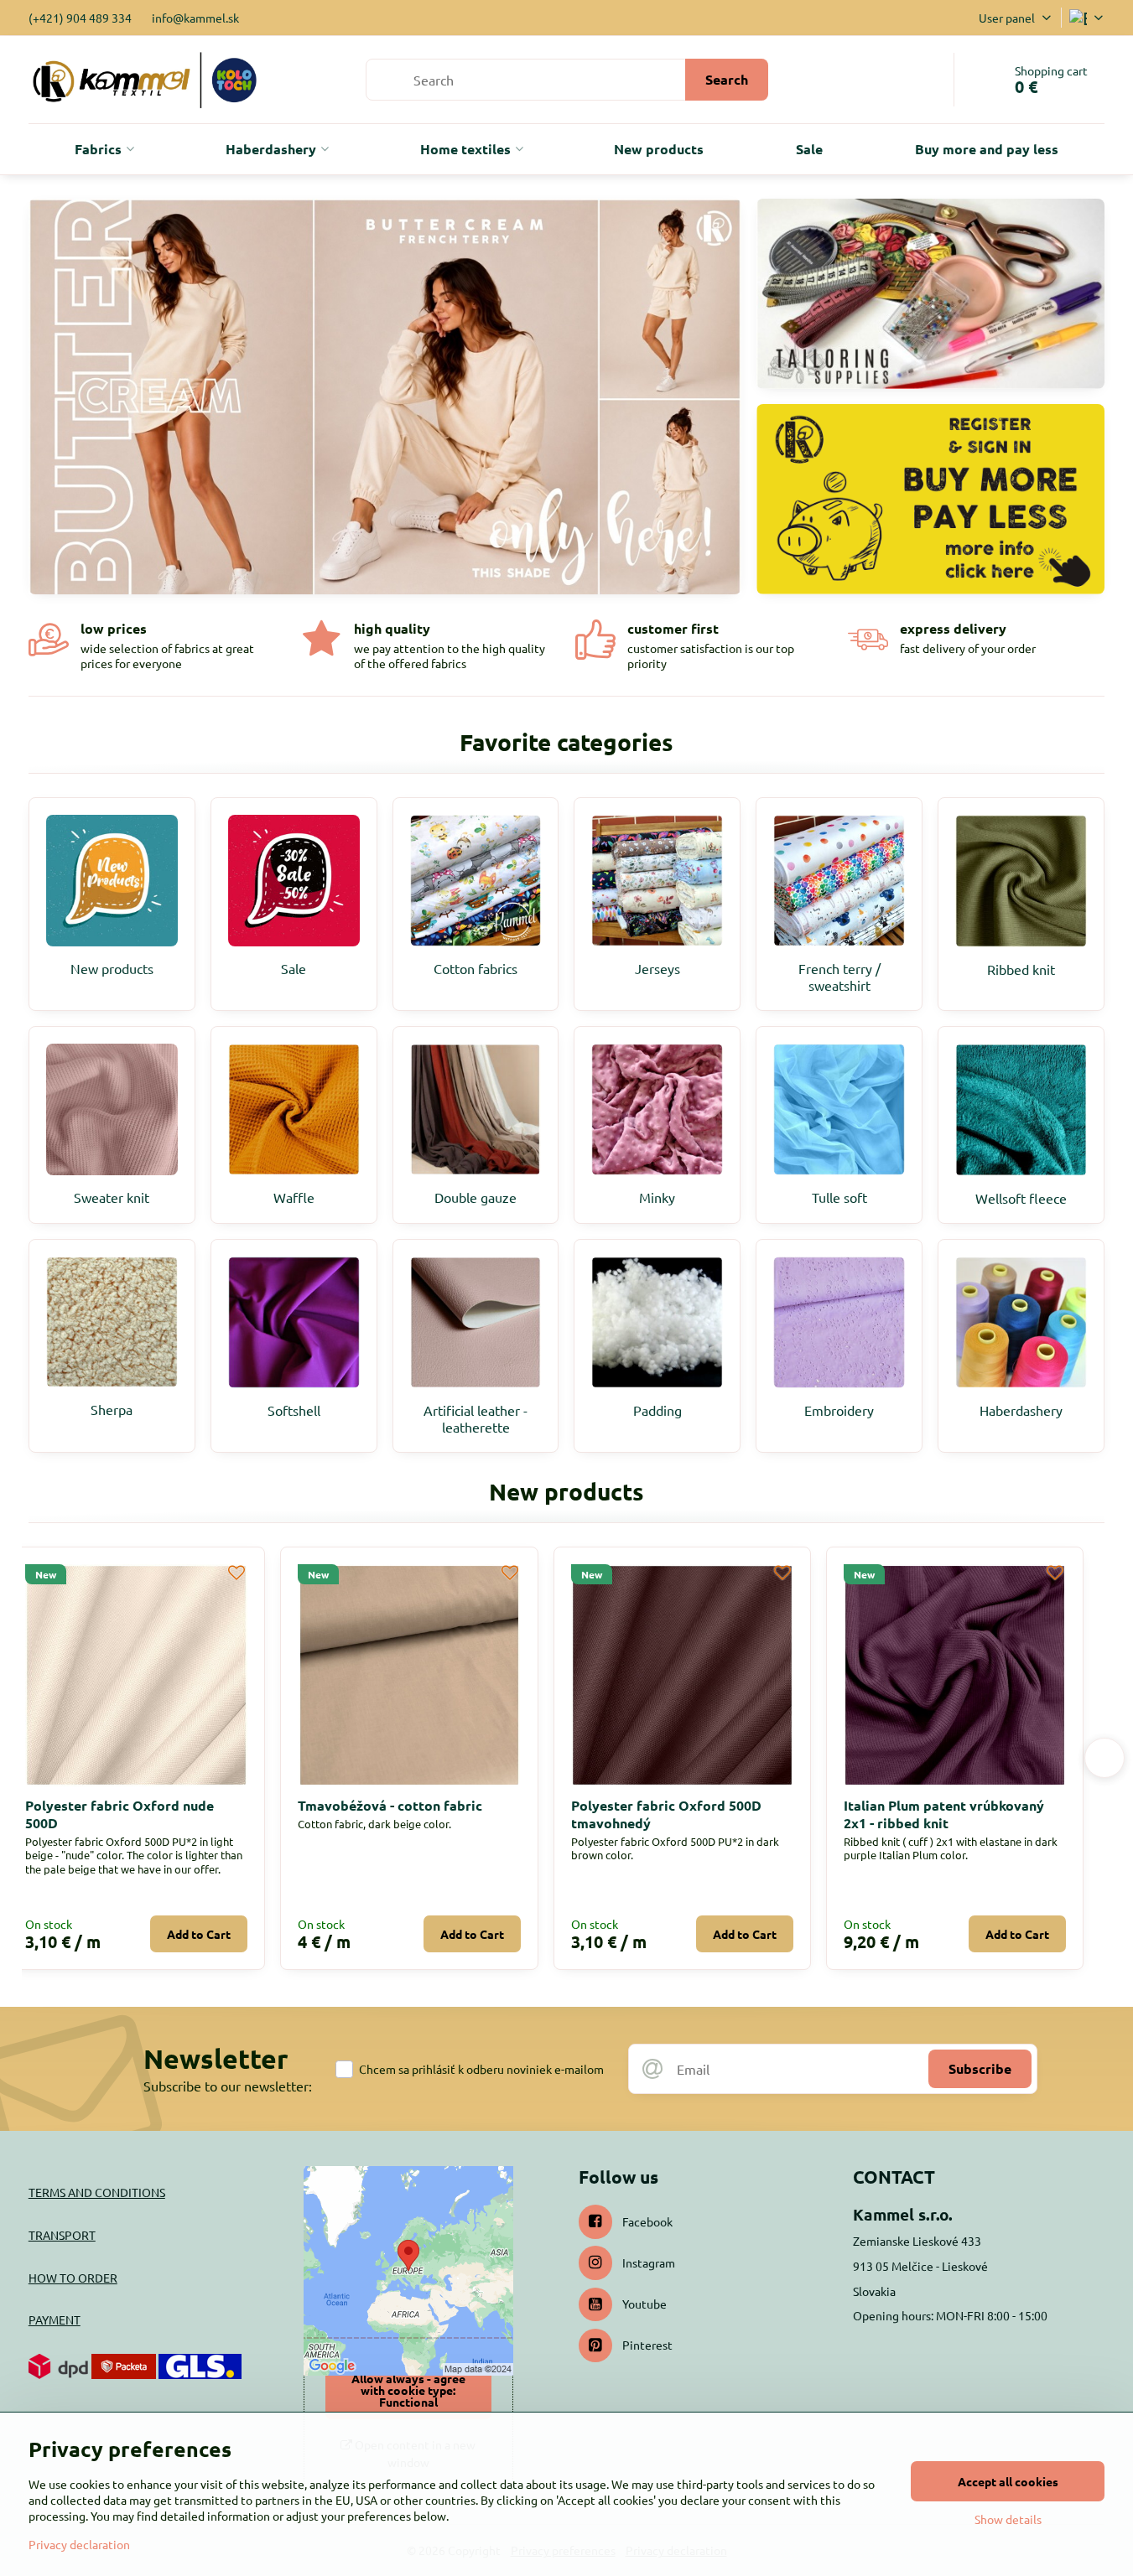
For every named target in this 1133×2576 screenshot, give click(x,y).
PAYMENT (55, 2319)
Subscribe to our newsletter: (228, 2086)
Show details (1008, 2519)
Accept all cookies (1008, 2481)
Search (727, 79)
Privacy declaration (79, 2544)
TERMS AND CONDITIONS (97, 2192)
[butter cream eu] (385, 402)
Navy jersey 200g (647, 1805)
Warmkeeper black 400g (123, 1805)
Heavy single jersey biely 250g (417, 1805)
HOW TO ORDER (73, 2278)
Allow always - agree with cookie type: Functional (408, 2390)
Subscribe (980, 2068)
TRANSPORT (62, 2235)
